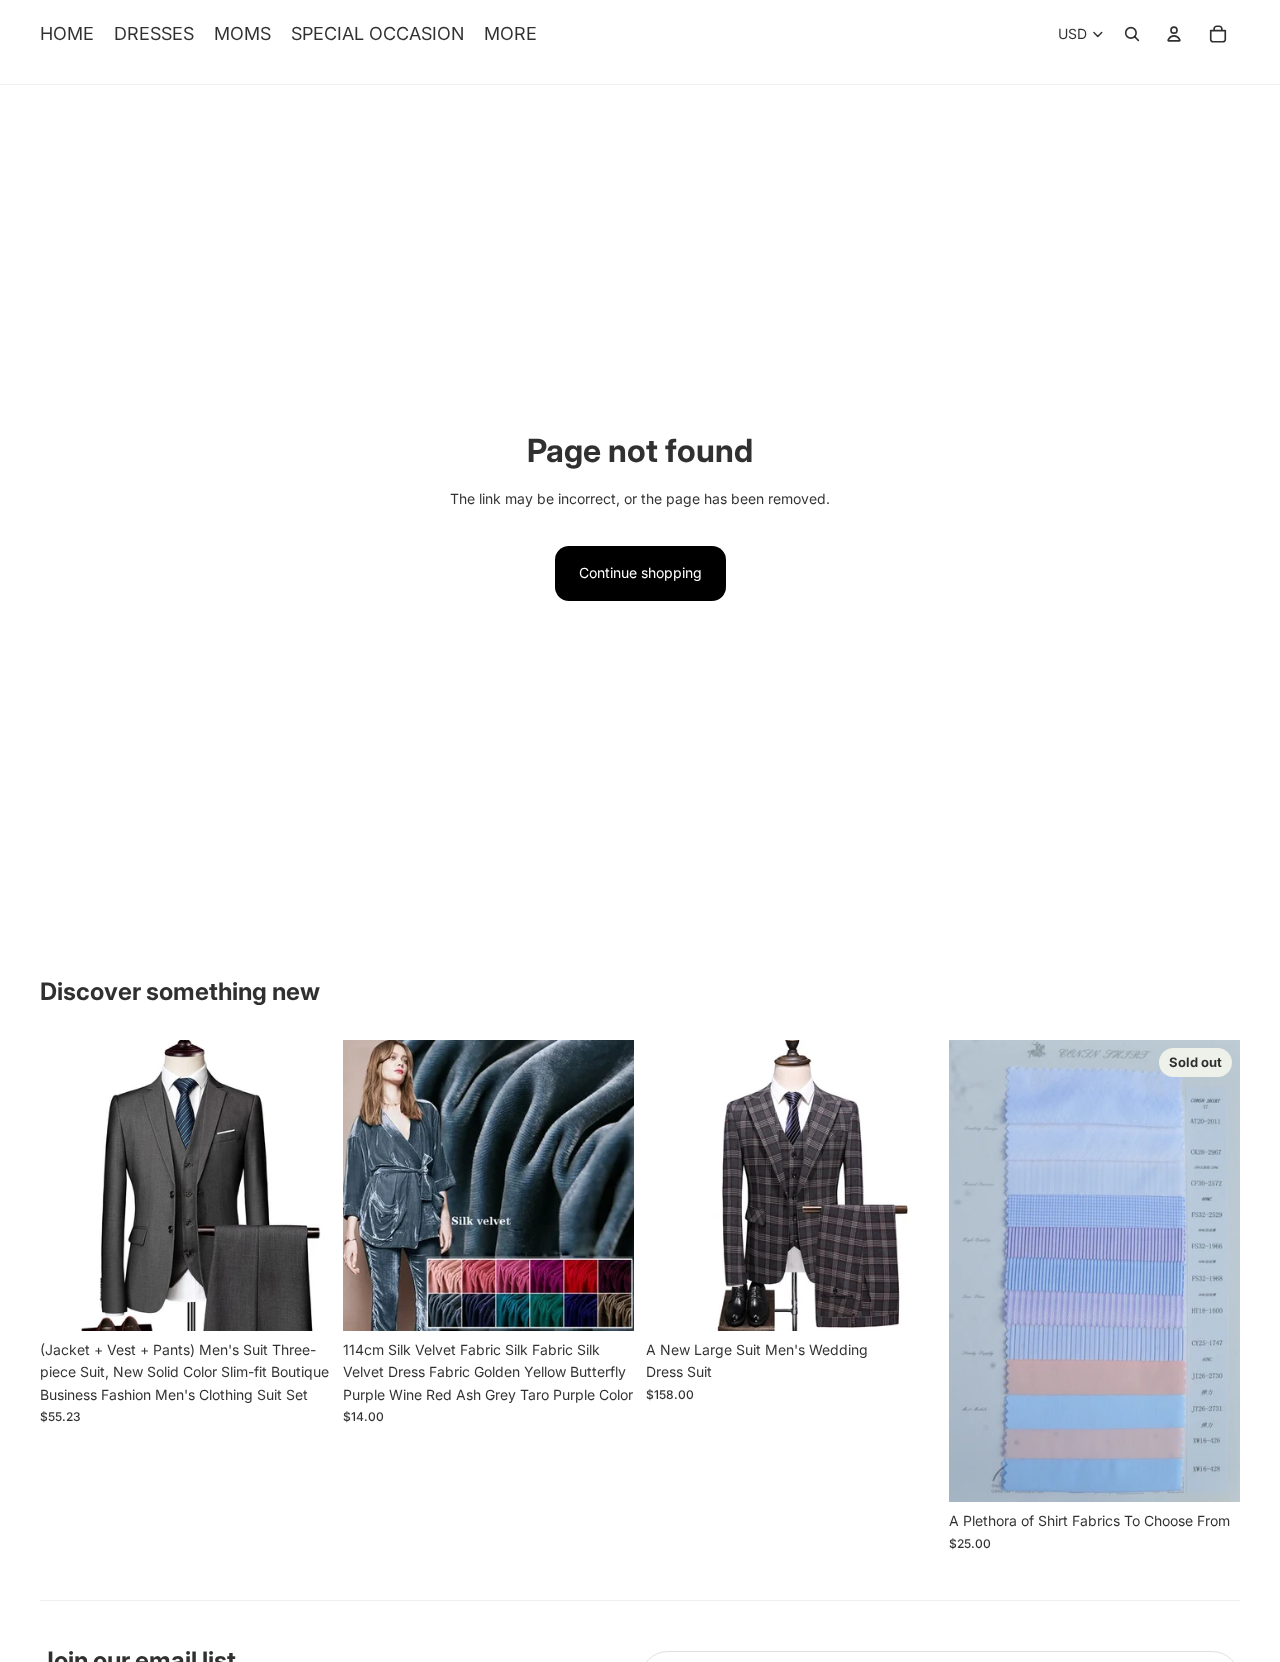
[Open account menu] (1174, 34)
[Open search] (1132, 34)
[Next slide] (301, 1186)
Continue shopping (640, 572)
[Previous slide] (70, 1186)
